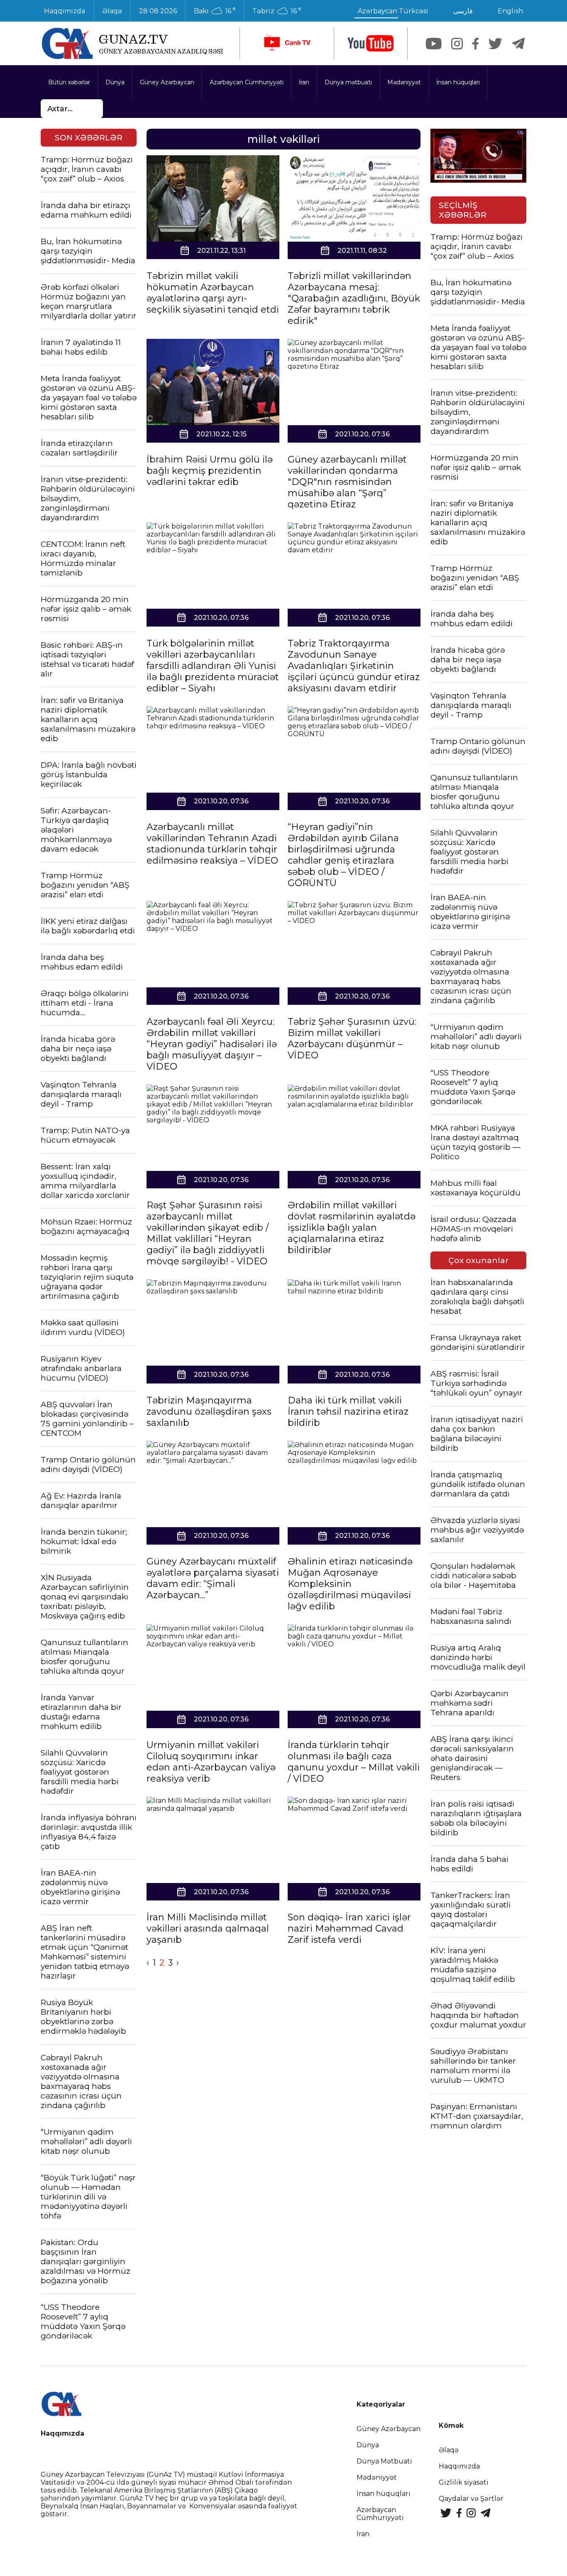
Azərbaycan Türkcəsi (393, 11)
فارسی (463, 11)
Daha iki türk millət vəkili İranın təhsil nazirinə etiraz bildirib (348, 1412)
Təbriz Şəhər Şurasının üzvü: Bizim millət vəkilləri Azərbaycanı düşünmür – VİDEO (352, 1038)
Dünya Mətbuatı (384, 2461)
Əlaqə (112, 11)
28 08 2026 (158, 11)
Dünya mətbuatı (348, 82)
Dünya (115, 82)
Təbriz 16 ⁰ (277, 11)
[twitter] (495, 44)
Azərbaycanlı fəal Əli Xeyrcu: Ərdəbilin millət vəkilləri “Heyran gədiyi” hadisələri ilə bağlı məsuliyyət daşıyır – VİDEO (212, 1044)
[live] (287, 43)
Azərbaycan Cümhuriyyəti (247, 82)
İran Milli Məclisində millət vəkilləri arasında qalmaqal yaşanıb (208, 1928)
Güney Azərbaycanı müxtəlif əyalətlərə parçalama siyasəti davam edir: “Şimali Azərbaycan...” (213, 1578)
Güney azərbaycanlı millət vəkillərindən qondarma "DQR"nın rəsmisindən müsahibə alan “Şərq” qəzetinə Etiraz (347, 482)
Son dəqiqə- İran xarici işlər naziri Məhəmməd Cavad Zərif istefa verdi (349, 1928)
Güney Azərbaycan (167, 82)
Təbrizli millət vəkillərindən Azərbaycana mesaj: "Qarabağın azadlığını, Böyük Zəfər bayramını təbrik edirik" (354, 298)
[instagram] (457, 44)
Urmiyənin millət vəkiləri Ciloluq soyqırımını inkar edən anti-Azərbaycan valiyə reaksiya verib (211, 1762)
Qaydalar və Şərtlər (471, 2499)
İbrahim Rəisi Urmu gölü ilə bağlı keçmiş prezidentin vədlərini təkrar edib (210, 471)
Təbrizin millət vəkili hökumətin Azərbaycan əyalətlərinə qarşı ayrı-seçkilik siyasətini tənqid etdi (213, 293)
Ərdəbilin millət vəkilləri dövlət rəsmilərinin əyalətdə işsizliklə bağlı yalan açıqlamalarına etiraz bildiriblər (352, 1228)
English (510, 11)
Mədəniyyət (404, 82)
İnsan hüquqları (458, 82)
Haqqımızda (65, 11)
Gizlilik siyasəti (464, 2482)
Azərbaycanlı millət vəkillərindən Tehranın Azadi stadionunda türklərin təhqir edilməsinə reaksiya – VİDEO (212, 844)
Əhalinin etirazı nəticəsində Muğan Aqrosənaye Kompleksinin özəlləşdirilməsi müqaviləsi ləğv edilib (350, 1584)
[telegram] (518, 44)
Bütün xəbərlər (69, 82)
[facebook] (475, 44)
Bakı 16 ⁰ (215, 11)
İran (304, 82)
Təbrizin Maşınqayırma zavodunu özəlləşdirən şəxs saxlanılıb (209, 1412)
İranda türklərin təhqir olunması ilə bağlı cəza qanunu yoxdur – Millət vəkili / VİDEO (354, 1762)
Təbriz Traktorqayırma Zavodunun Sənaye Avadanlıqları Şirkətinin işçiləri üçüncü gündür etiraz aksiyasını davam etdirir (354, 666)
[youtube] (371, 43)
